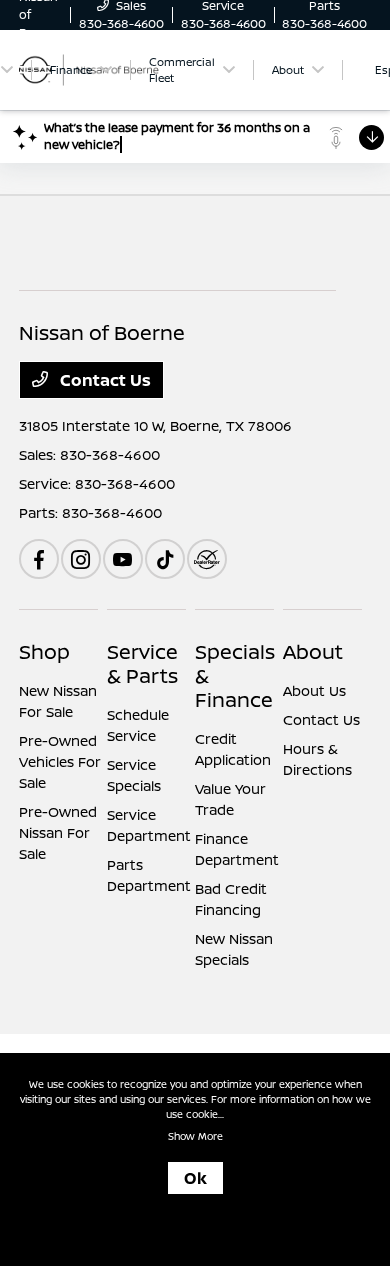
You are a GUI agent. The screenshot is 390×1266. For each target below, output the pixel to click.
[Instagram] (81, 559)
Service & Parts (142, 663)
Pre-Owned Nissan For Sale (58, 832)
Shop (44, 651)
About (313, 651)
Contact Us (103, 380)
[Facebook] (39, 559)
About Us (314, 690)
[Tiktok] (165, 559)
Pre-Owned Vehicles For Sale (60, 761)
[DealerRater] (207, 559)
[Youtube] (123, 559)
